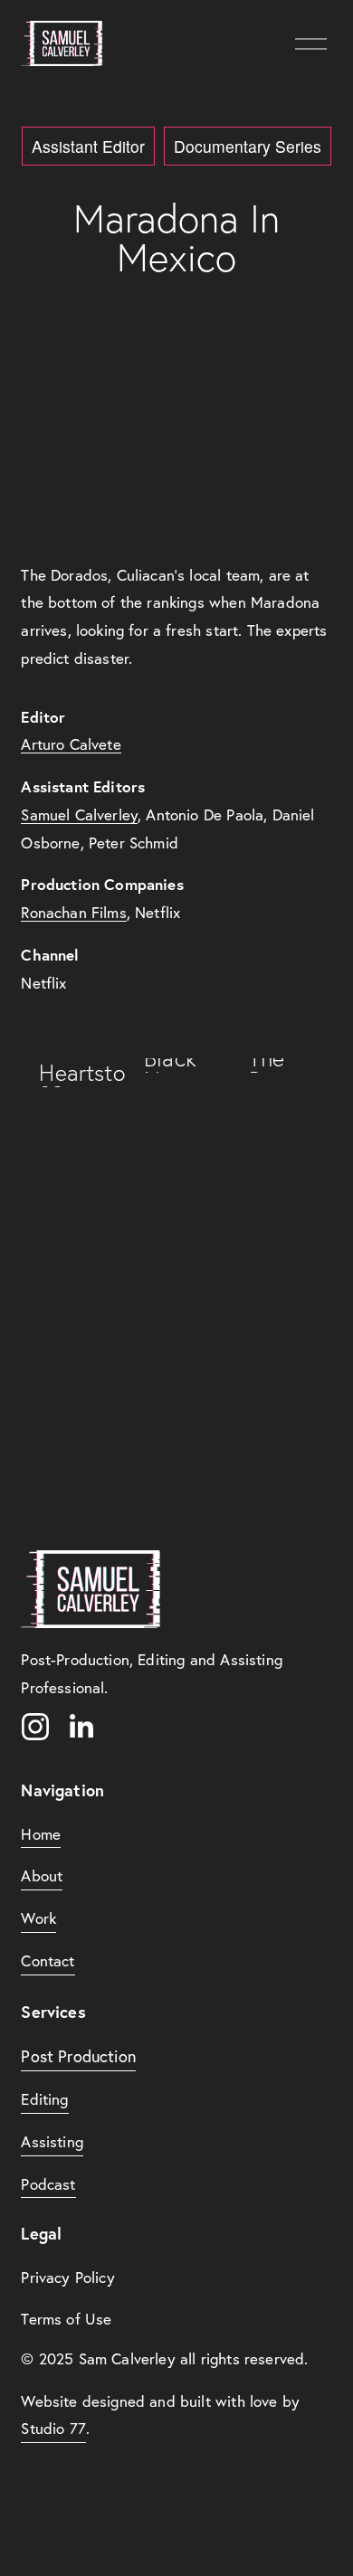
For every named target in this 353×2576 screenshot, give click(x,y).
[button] (176, 443)
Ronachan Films (73, 912)
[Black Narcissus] (179, 1065)
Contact (48, 1960)
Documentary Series (248, 146)
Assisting (52, 2141)
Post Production (78, 2056)
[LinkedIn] (81, 1727)
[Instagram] (35, 1727)
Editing (44, 2099)
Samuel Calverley (79, 814)
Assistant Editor (88, 146)
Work (38, 1918)
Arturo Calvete (71, 744)
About (42, 1875)
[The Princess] (283, 1065)
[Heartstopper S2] (74, 1073)
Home (41, 1834)
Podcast (48, 2184)
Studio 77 (53, 2428)
